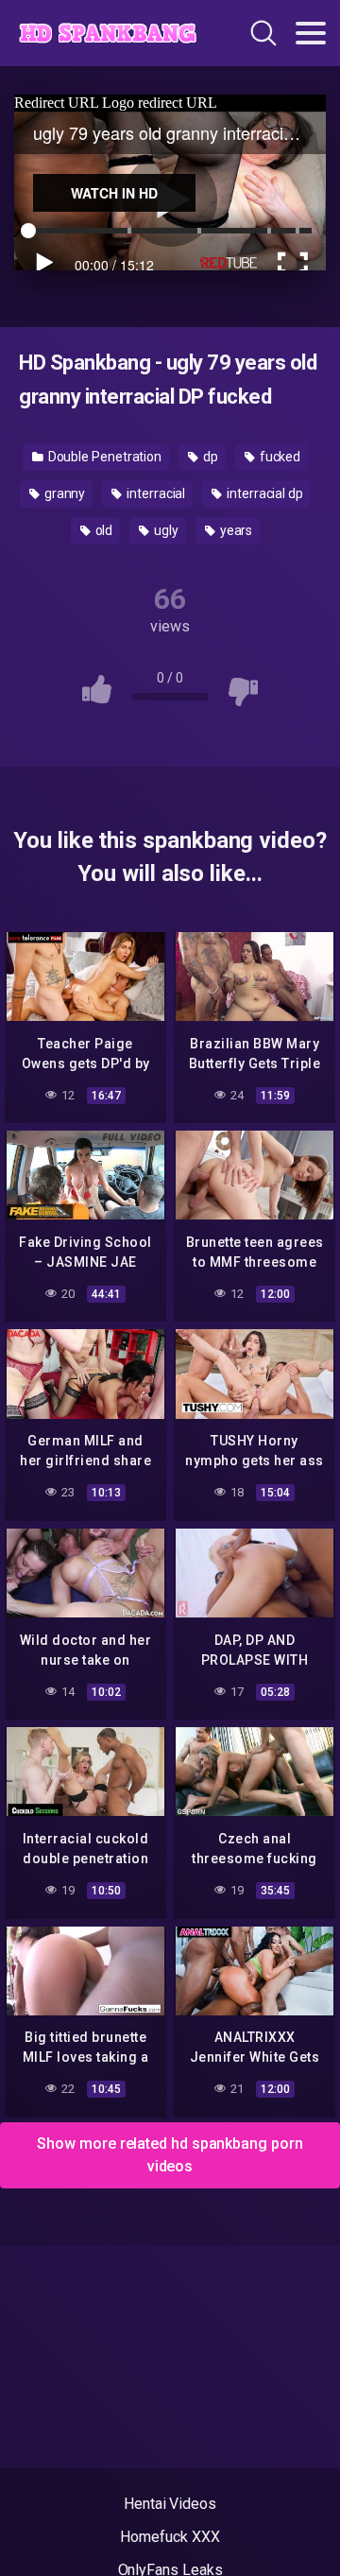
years (235, 530)
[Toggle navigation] (311, 33)
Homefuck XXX (170, 2537)
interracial (154, 493)
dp (209, 457)
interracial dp (263, 493)
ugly (165, 530)
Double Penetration (103, 457)
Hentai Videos (170, 2504)
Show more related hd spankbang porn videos (170, 2155)
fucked (279, 457)
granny (63, 493)
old (103, 530)
